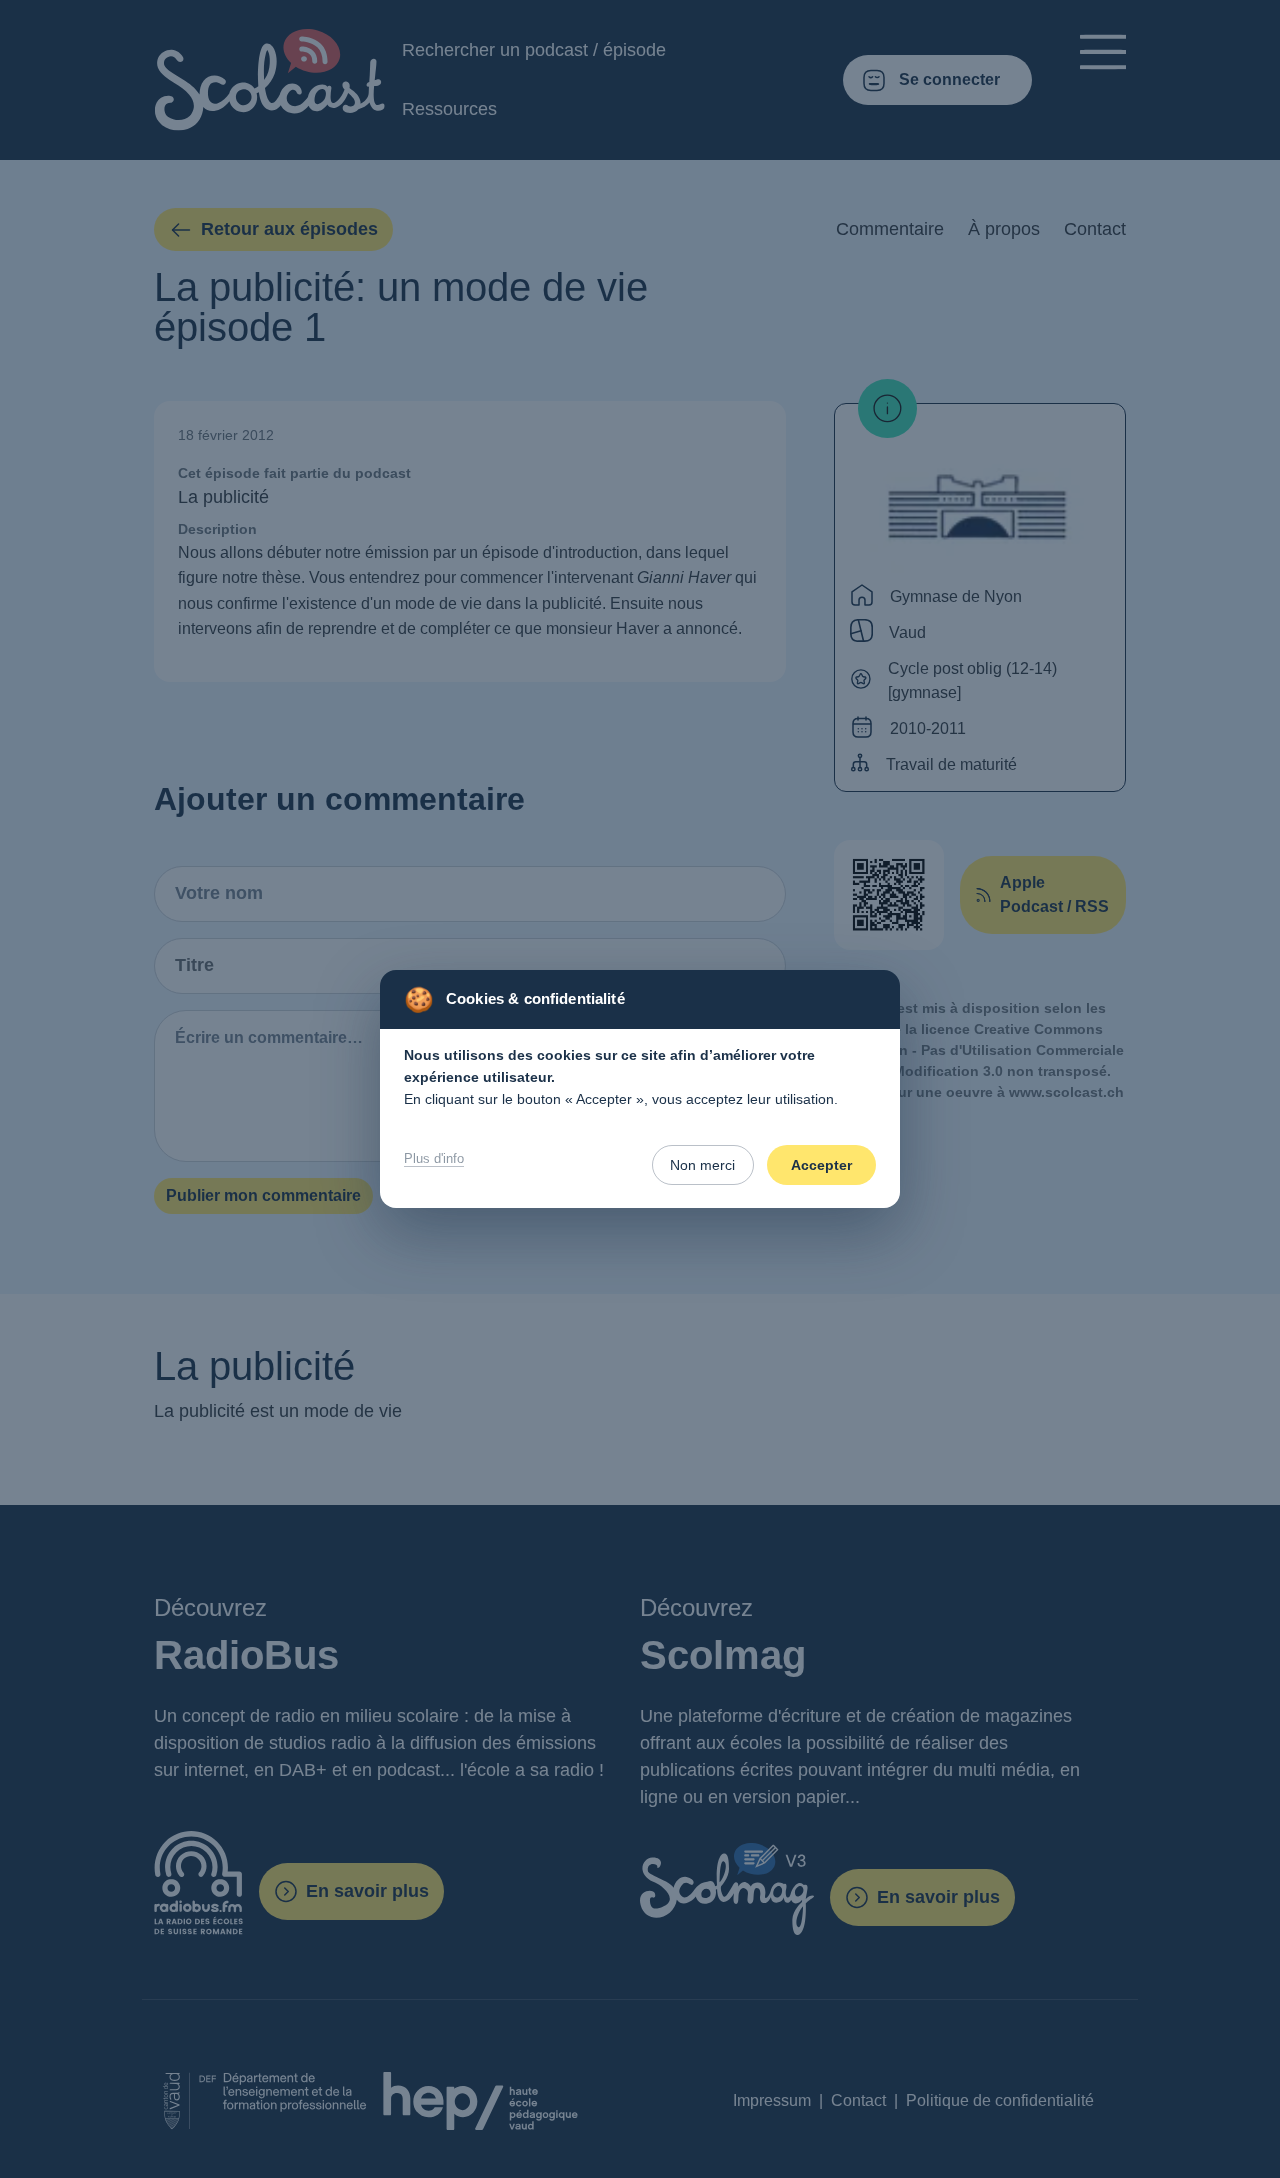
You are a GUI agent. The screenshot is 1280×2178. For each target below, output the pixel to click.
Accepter (821, 1165)
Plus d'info (434, 1158)
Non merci (702, 1165)
